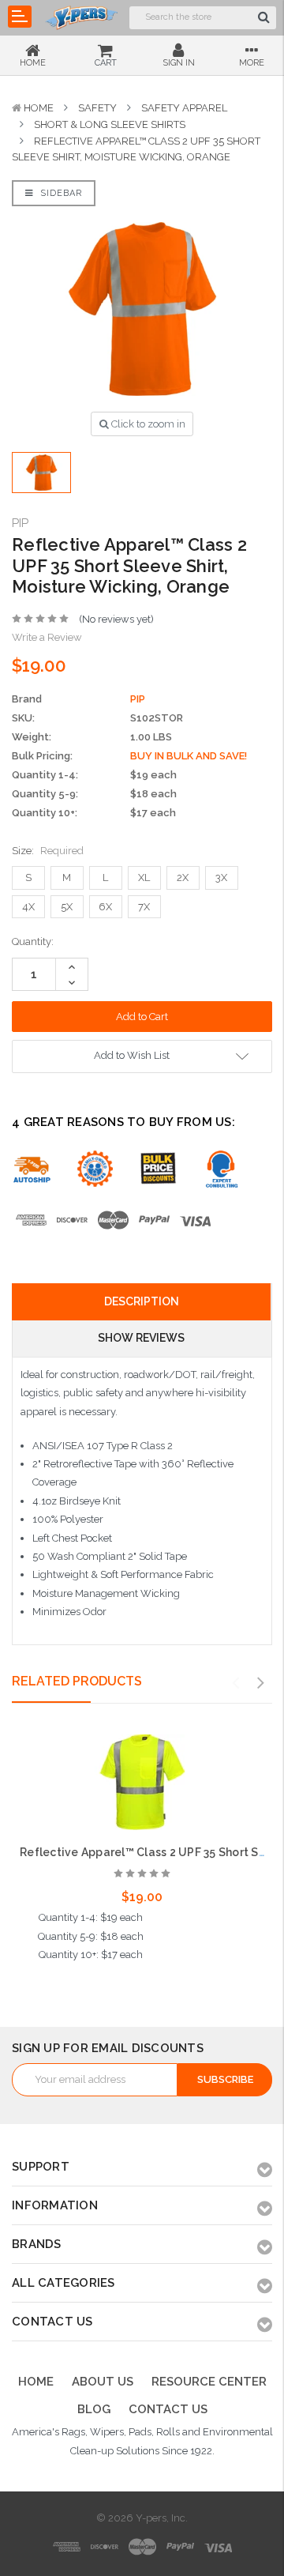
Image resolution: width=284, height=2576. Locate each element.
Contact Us (168, 2409)
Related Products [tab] (77, 1681)
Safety (97, 108)
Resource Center (209, 2382)
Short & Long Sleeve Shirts (110, 124)
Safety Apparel (184, 108)
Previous (236, 1683)
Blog (94, 2409)
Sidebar (60, 193)
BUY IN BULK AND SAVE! (189, 756)
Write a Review (47, 637)
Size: (48, 851)
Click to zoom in (147, 424)
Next (261, 1683)
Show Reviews (141, 1338)
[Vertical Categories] (20, 17)
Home (39, 108)
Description (142, 1301)
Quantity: (33, 942)
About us (103, 2382)
